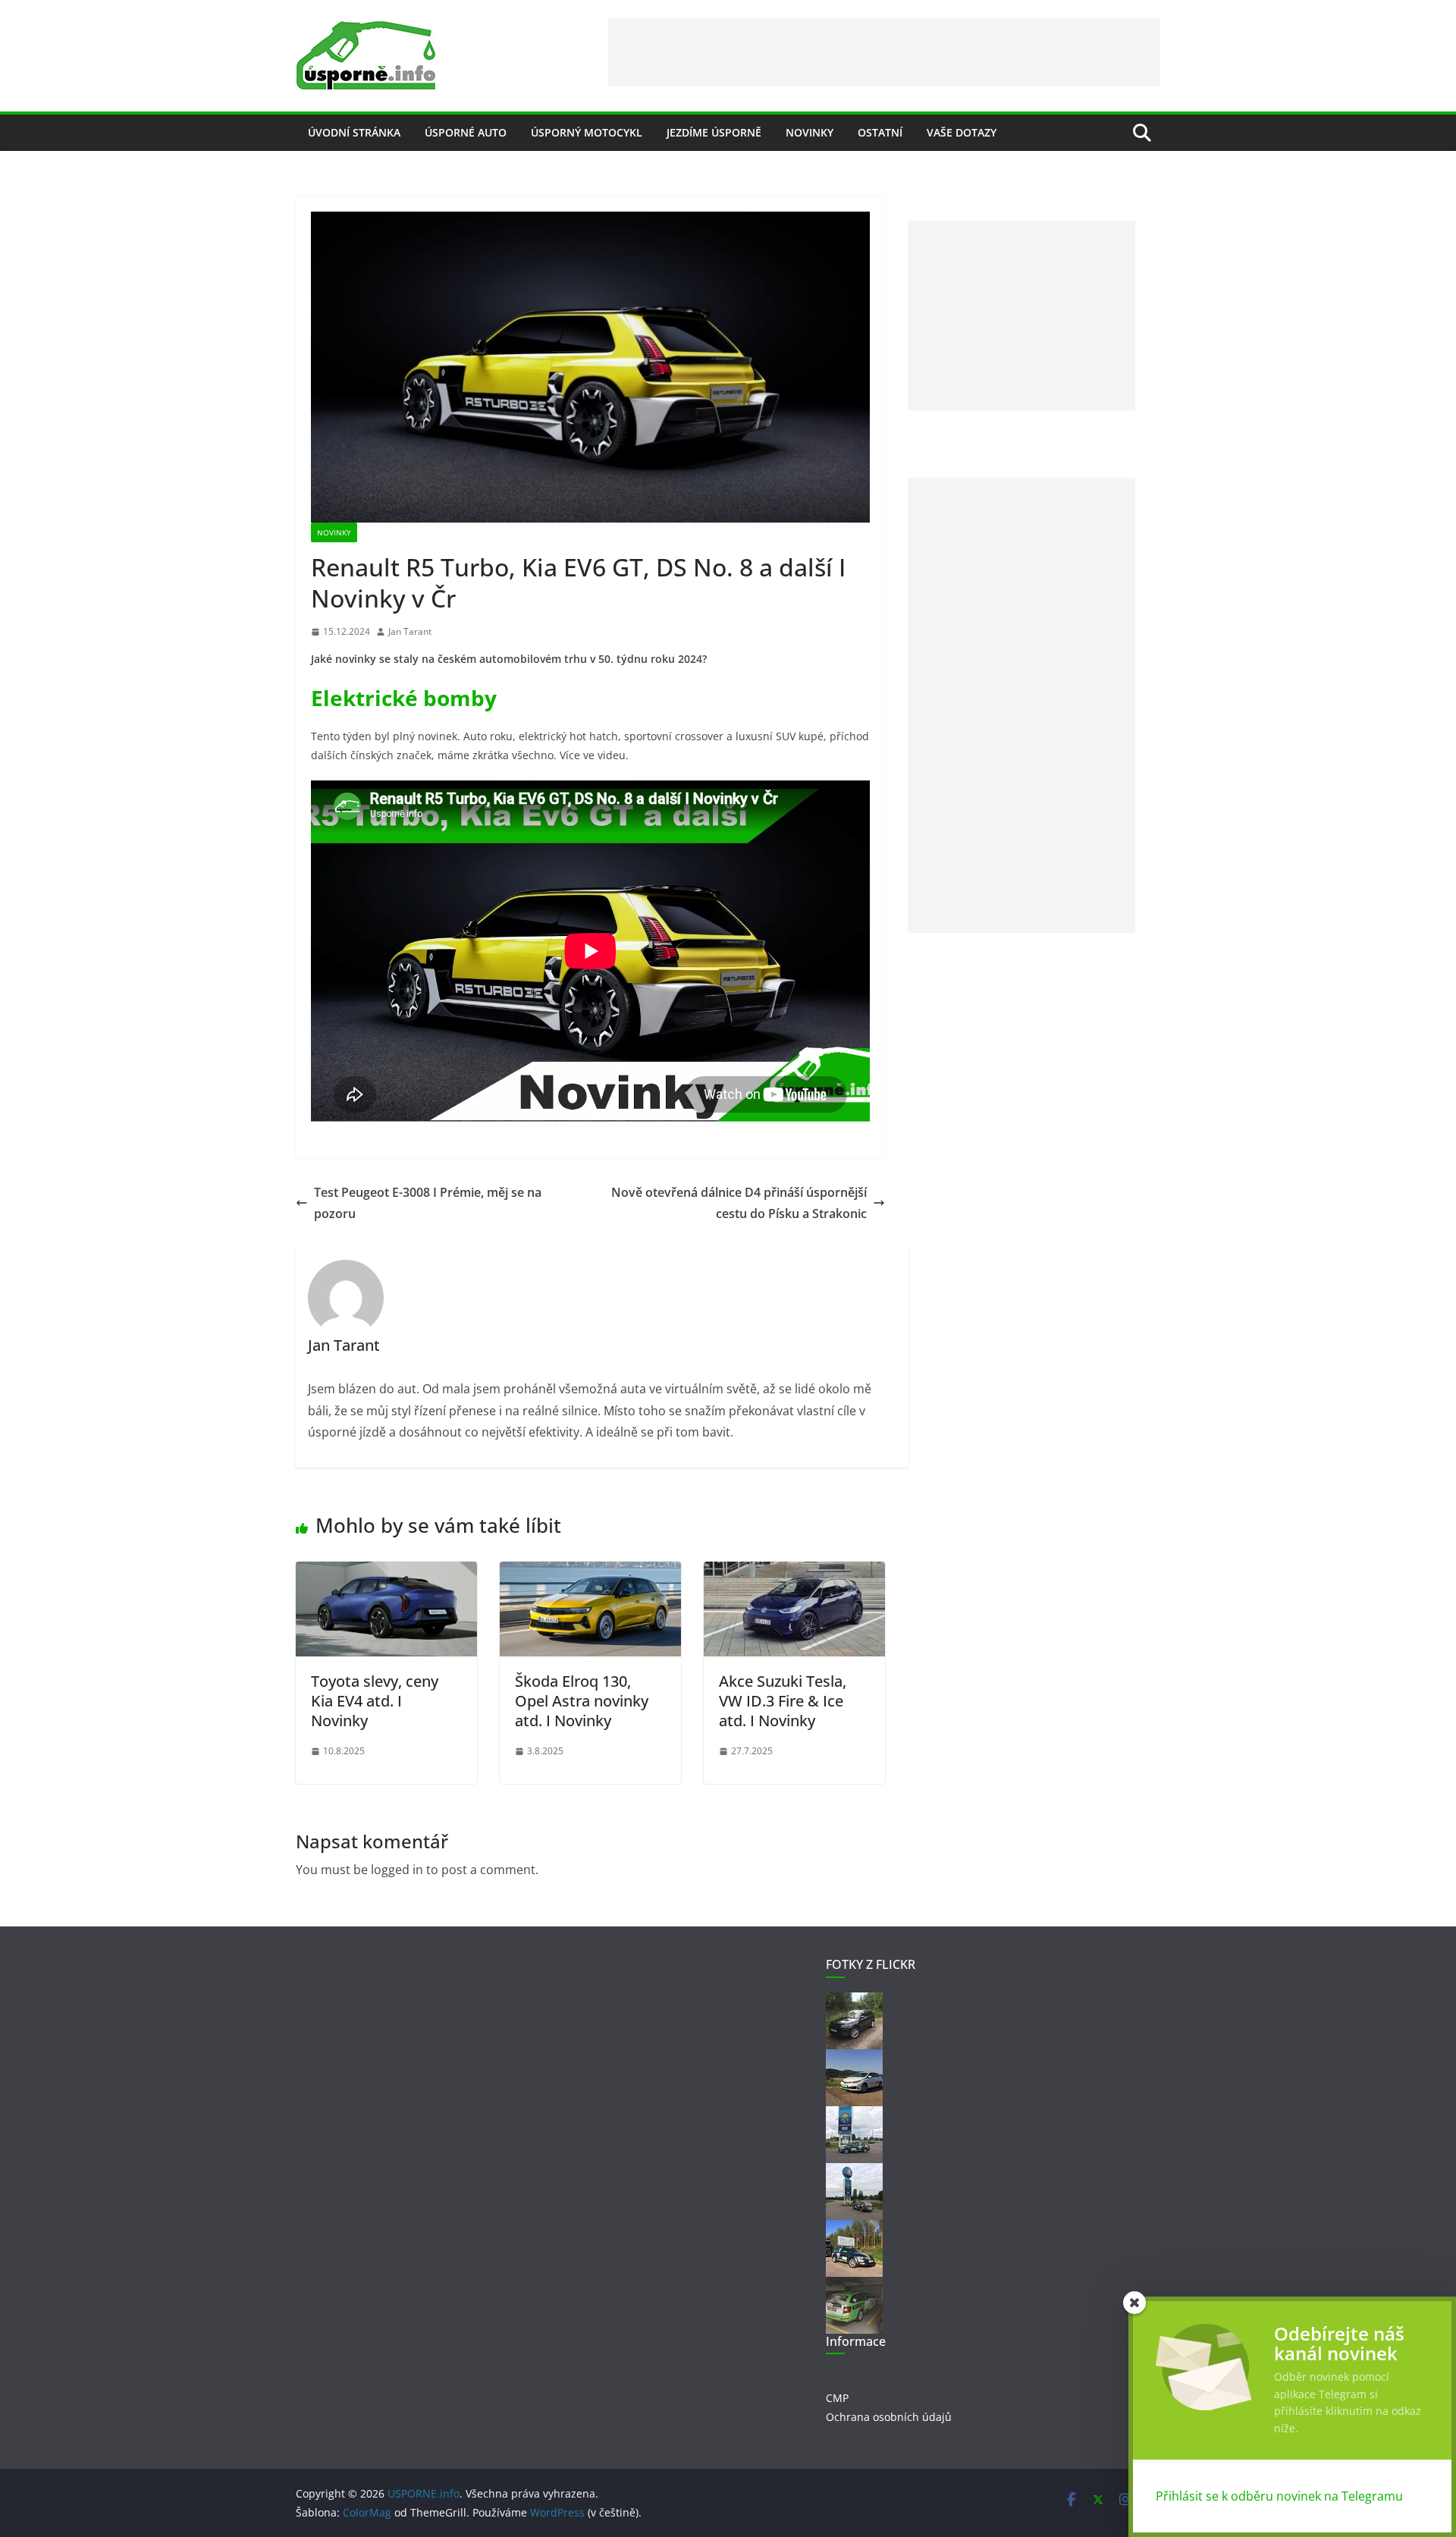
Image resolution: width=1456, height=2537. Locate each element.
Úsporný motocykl (587, 132)
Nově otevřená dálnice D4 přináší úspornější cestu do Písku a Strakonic (739, 1203)
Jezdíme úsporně (714, 132)
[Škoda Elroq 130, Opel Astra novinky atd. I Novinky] (590, 1572)
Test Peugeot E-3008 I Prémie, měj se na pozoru (428, 1203)
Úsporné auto (466, 132)
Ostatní (880, 132)
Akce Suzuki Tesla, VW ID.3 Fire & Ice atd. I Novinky (783, 1701)
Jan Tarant (410, 631)
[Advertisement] (884, 52)
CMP (837, 2398)
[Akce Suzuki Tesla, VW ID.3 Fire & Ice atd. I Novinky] (794, 1572)
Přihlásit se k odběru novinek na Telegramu (1279, 2496)
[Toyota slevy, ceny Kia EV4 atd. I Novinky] (386, 1572)
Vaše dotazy (962, 132)
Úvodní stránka (354, 132)
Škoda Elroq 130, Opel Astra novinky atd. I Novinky (582, 1701)
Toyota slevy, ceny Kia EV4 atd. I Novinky (375, 1701)
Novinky (810, 132)
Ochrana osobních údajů (889, 2417)
